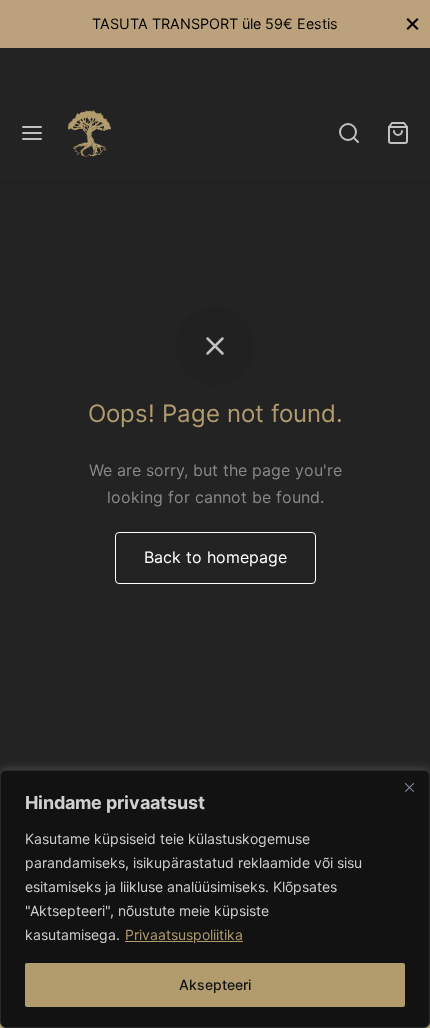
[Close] (409, 787)
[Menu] (32, 133)
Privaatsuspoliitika (184, 934)
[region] (215, 899)
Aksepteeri (215, 984)
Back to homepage (215, 557)
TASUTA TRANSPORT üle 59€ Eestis (215, 23)
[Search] (349, 133)
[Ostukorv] (398, 133)
